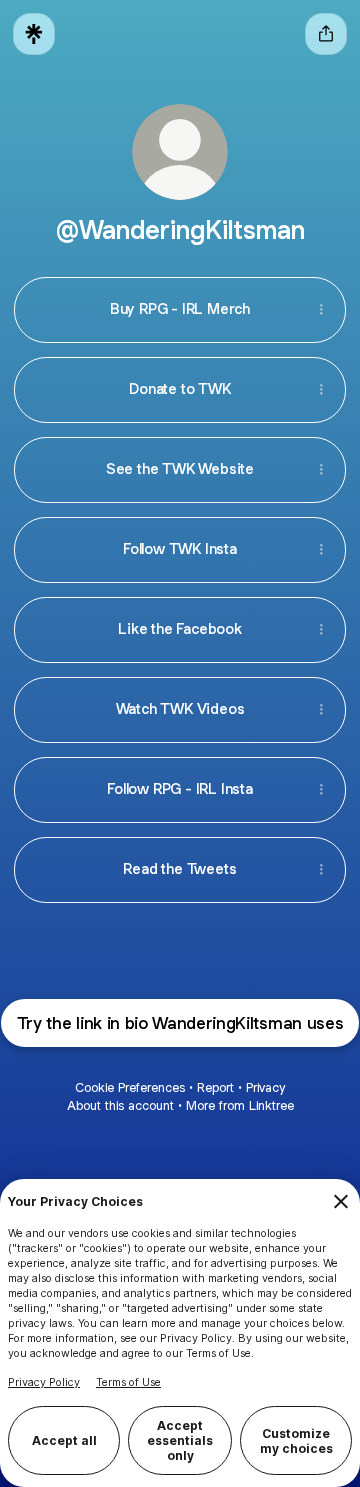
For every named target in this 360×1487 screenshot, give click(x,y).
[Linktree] (34, 34)
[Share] (321, 310)
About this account (120, 1105)
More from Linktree (240, 1105)
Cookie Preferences (130, 1087)
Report (215, 1087)
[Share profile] (326, 34)
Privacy (265, 1087)
